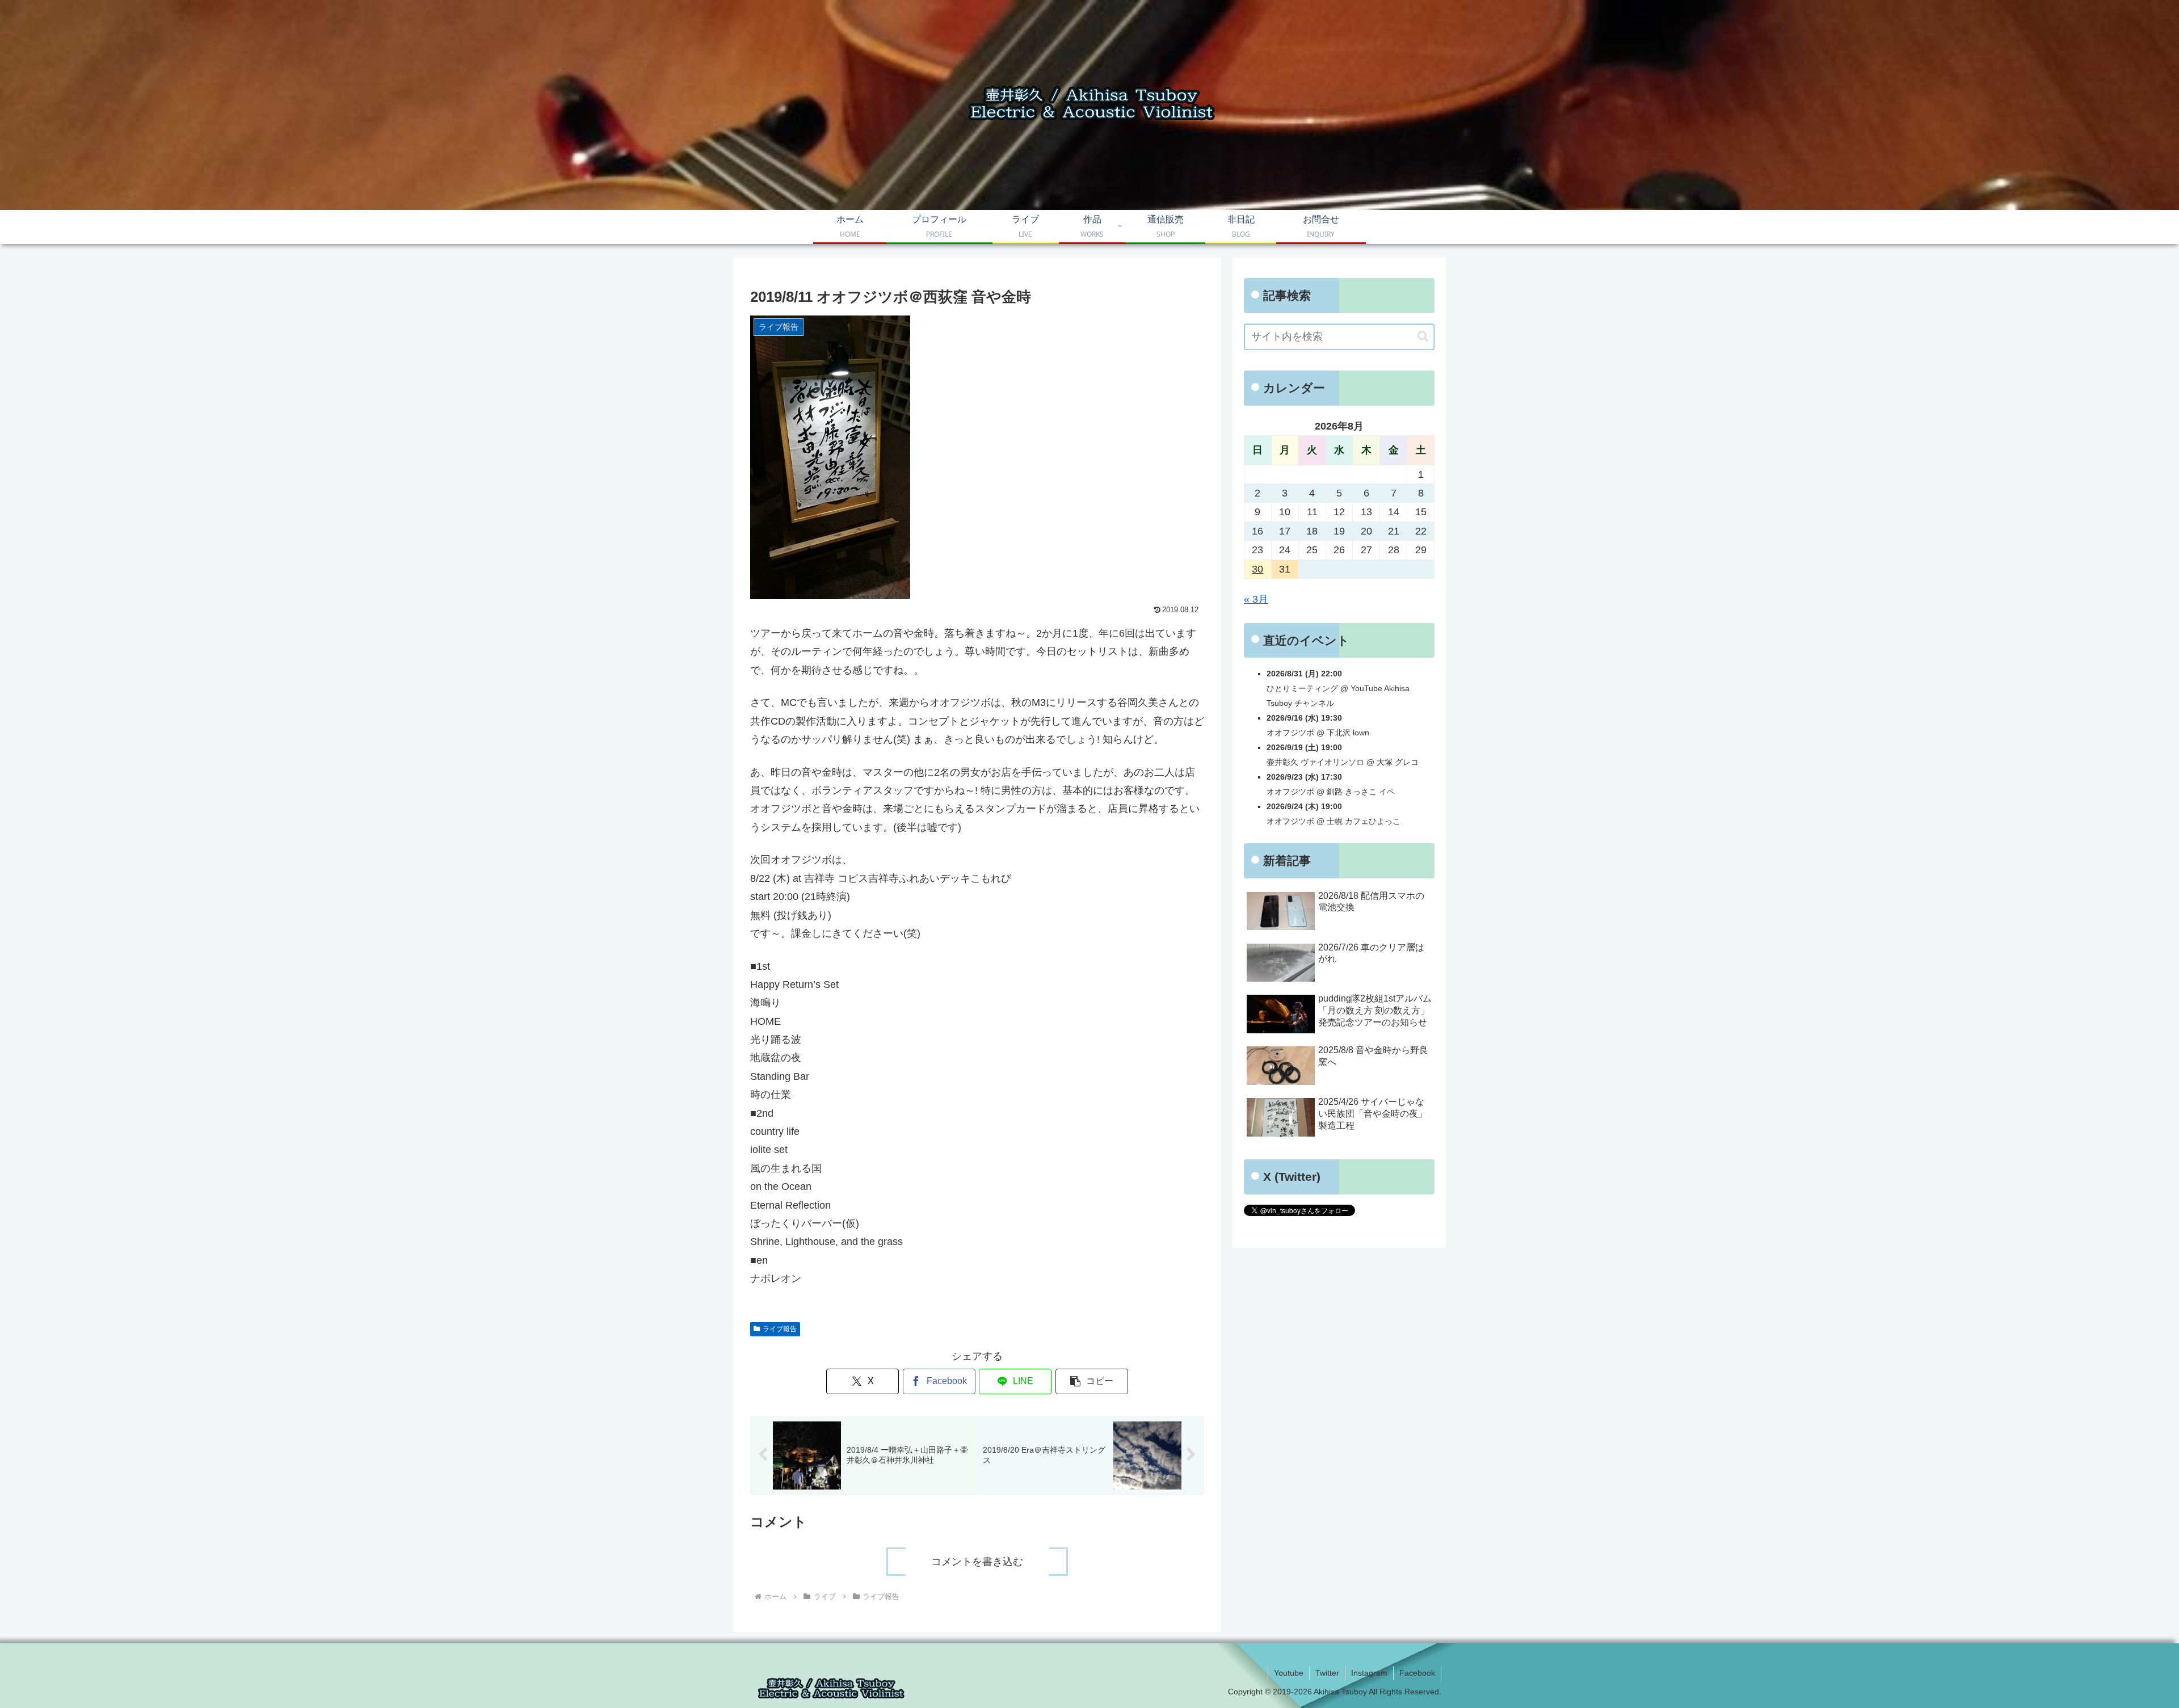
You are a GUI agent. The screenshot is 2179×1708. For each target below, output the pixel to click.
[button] (1092, 1381)
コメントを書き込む (977, 1562)
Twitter (1327, 1673)
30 (1257, 569)
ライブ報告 (780, 1329)
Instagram (1369, 1673)
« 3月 (1256, 599)
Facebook (1417, 1673)
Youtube (1289, 1673)
